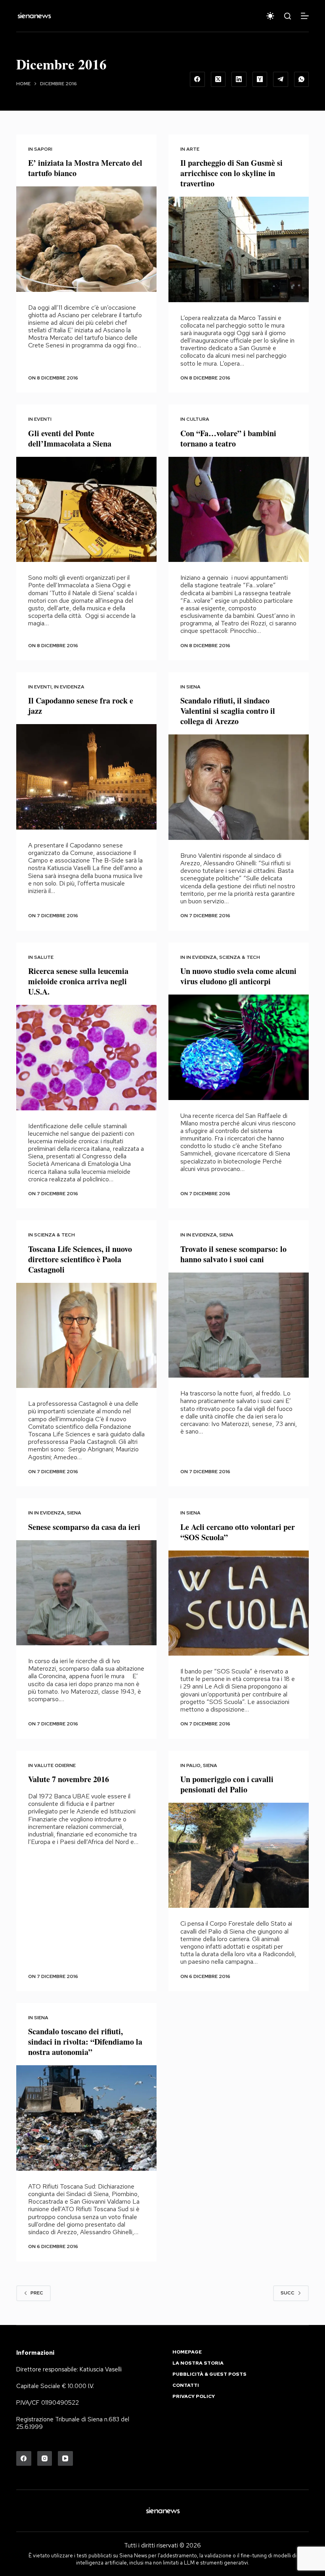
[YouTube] (65, 2459)
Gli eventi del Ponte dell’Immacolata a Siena (70, 438)
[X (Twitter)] (218, 79)
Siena (193, 687)
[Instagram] (45, 2459)
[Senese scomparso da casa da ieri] (86, 1593)
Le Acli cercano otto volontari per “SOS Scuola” (238, 1532)
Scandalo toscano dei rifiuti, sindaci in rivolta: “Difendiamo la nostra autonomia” (85, 2042)
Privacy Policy (194, 2397)
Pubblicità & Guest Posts (209, 2374)
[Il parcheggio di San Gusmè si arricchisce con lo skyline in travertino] (239, 249)
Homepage (187, 2352)
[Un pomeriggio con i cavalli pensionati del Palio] (239, 1855)
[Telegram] (281, 79)
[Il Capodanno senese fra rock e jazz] (86, 777)
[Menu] (305, 16)
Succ (288, 2293)
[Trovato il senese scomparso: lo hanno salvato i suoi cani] (239, 1325)
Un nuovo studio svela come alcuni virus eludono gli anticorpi (238, 976)
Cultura (198, 419)
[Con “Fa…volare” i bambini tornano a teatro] (239, 510)
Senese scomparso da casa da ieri (84, 1527)
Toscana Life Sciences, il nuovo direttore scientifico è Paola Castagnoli (80, 1259)
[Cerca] (288, 16)
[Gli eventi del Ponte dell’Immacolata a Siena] (86, 510)
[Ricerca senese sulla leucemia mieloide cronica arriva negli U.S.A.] (86, 1058)
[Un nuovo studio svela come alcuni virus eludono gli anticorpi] (239, 1047)
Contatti (186, 2385)
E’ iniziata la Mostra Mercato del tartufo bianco (85, 168)
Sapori (43, 149)
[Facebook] (197, 79)
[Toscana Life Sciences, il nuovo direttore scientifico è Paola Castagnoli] (86, 1336)
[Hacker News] (260, 79)
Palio (193, 1765)
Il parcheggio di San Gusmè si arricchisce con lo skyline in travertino (231, 173)
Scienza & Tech (240, 957)
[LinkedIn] (239, 79)
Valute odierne (55, 1765)
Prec (37, 2293)
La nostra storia (198, 2363)
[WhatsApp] (302, 79)
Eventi (43, 419)
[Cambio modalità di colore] (270, 16)
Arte (193, 149)
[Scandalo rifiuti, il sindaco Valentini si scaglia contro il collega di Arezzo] (239, 787)
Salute (44, 957)
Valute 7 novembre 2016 (69, 1779)
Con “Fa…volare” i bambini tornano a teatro (228, 438)
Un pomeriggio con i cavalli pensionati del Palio (227, 1784)
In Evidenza (69, 687)
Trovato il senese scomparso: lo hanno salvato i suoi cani (233, 1254)
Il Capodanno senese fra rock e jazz (81, 706)
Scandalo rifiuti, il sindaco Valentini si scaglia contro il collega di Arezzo (228, 711)
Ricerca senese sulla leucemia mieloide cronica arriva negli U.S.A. (78, 981)
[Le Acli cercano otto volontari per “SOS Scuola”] (239, 1603)
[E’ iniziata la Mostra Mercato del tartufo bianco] (86, 239)
